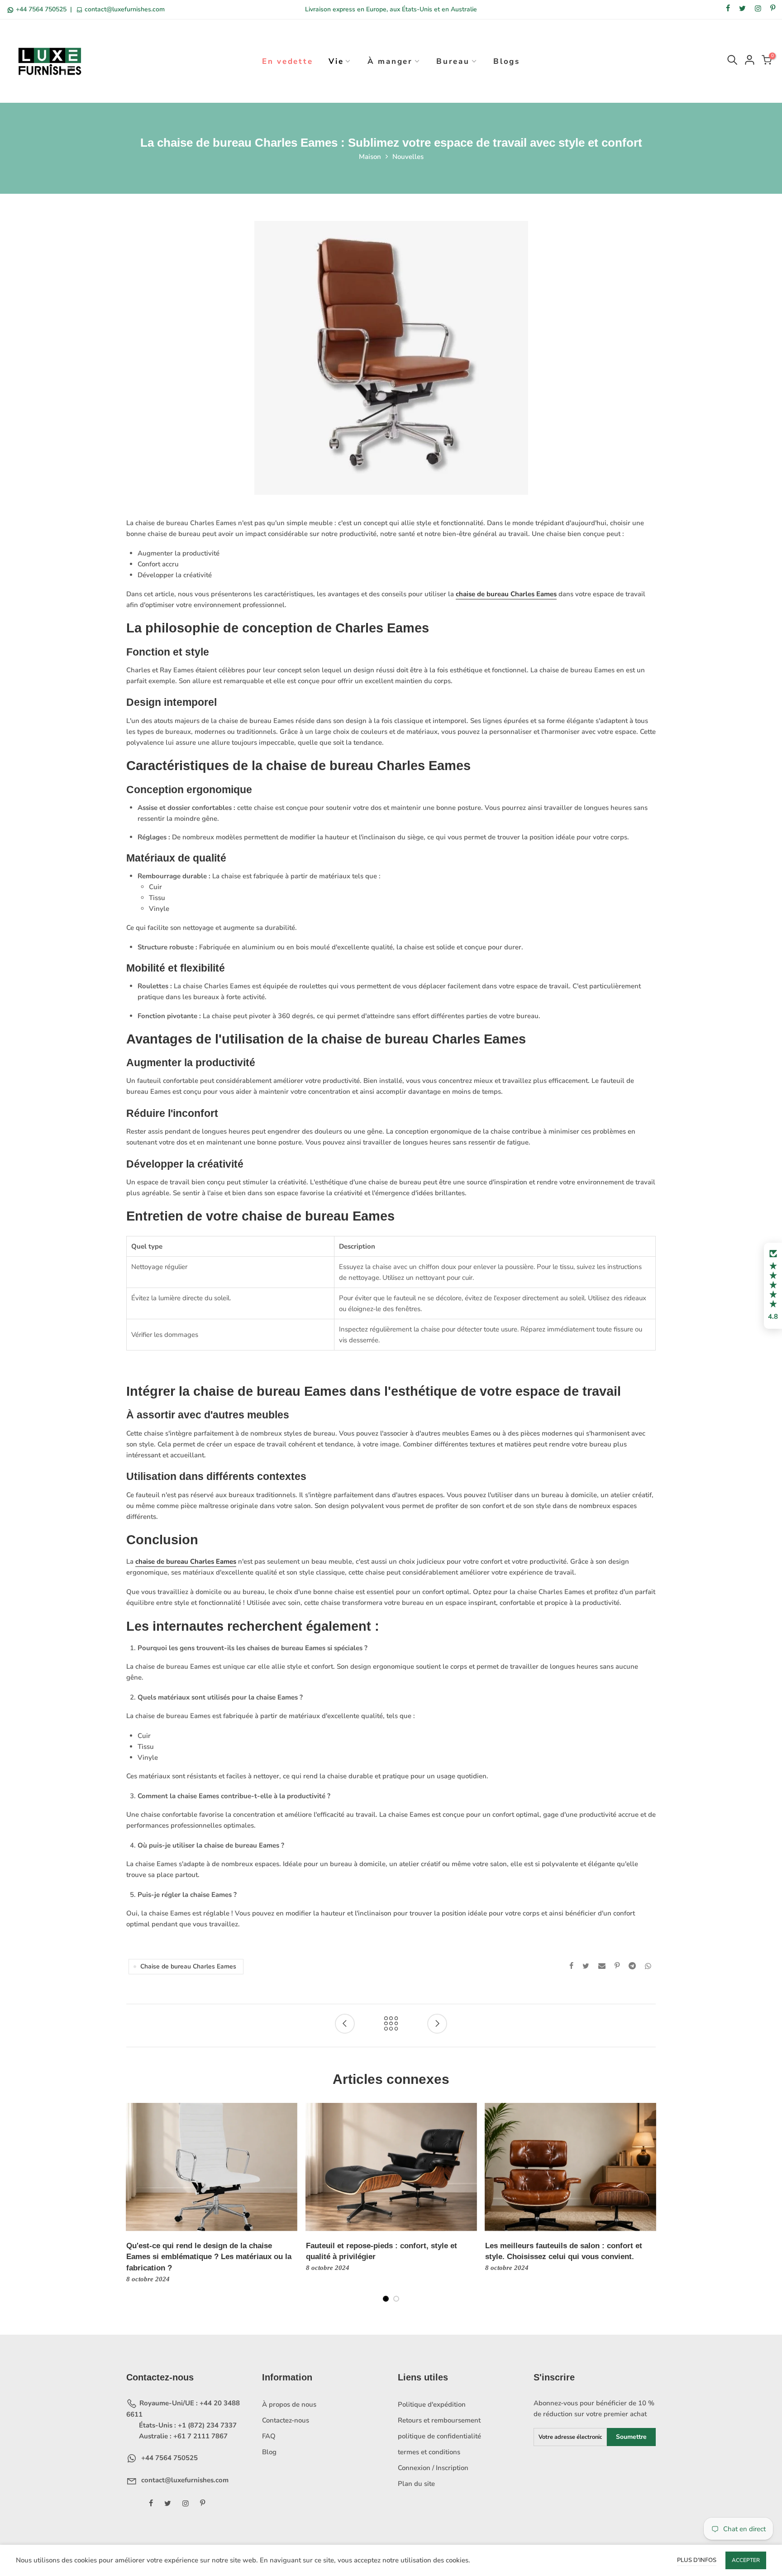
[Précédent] (134, 2209)
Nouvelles (408, 157)
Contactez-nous (286, 2420)
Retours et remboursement (439, 2420)
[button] (773, 1286)
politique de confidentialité (439, 2436)
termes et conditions (429, 2452)
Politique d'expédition (432, 2404)
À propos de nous (289, 2404)
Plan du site (416, 2484)
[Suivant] (649, 2209)
